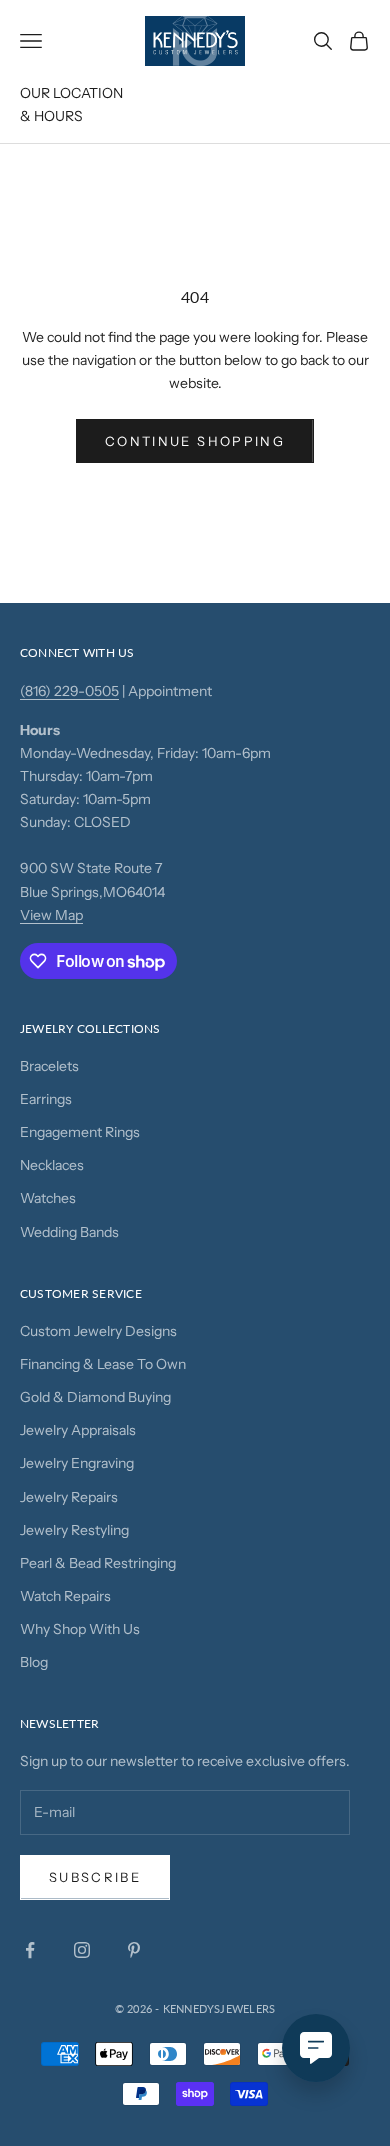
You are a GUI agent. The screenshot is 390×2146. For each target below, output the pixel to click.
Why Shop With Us (80, 1629)
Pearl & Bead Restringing (98, 1563)
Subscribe (95, 1877)
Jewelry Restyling (74, 1530)
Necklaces (52, 1165)
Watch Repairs (65, 1596)
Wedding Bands (69, 1232)
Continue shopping (195, 441)
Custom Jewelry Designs (98, 1331)
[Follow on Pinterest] (134, 1950)
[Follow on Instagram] (82, 1950)
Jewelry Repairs (69, 1497)
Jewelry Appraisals (78, 1430)
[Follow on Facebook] (30, 1950)
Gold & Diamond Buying (95, 1397)
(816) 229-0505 (69, 691)
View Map (51, 915)
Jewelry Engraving (77, 1463)
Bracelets (49, 1066)
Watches (48, 1198)
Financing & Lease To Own (103, 1364)
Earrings (46, 1099)
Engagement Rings (80, 1132)
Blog (34, 1662)
